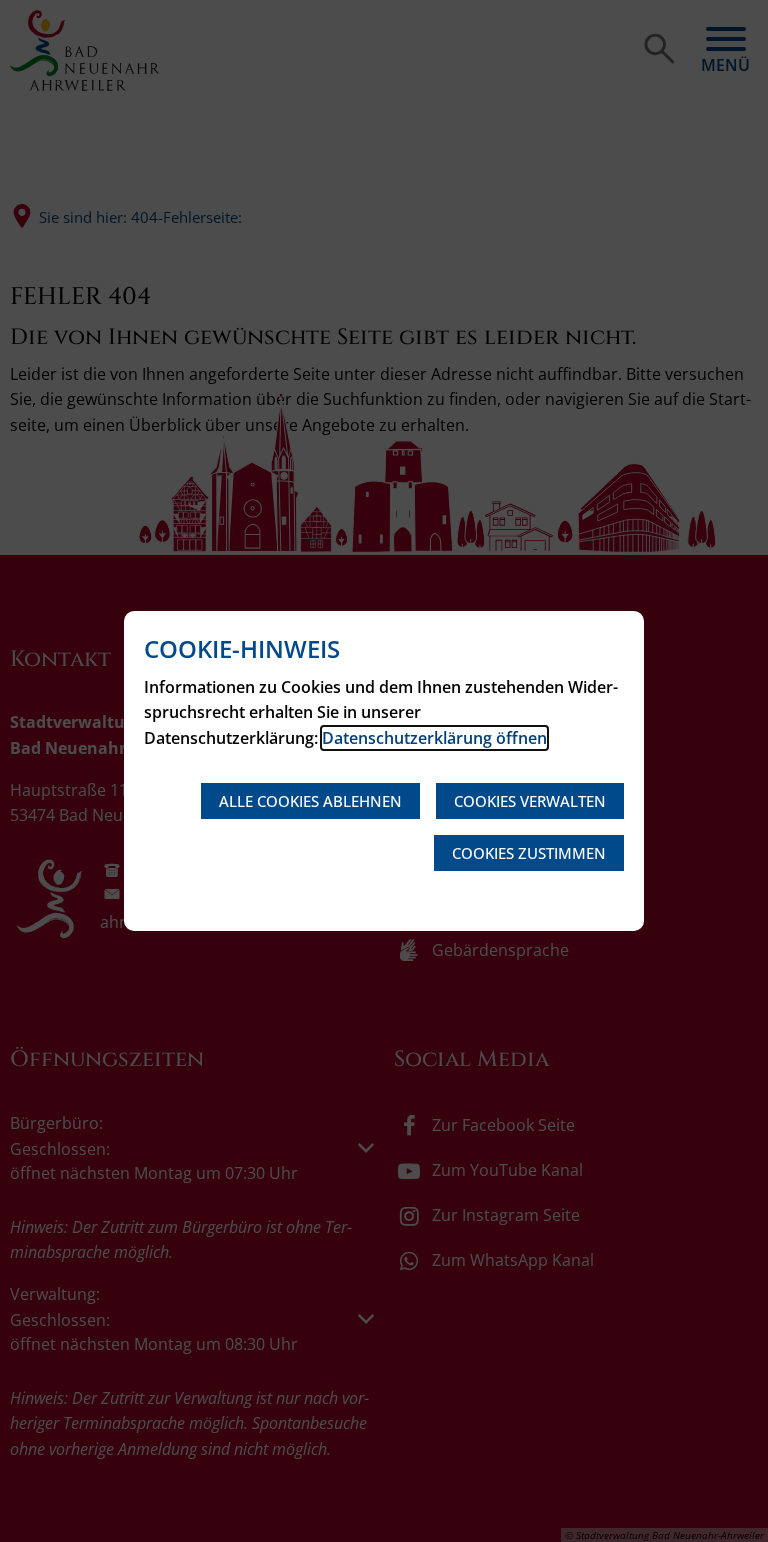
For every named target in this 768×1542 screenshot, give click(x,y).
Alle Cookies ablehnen (310, 801)
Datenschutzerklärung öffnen (434, 738)
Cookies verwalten (530, 801)
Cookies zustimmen (529, 853)
